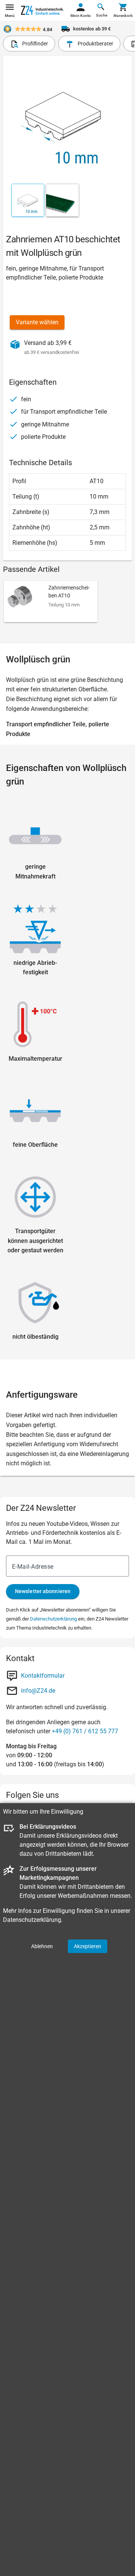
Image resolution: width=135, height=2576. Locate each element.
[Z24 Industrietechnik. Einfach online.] (42, 10)
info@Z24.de (38, 1691)
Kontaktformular (43, 1676)
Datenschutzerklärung (53, 1619)
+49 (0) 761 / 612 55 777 (85, 1731)
